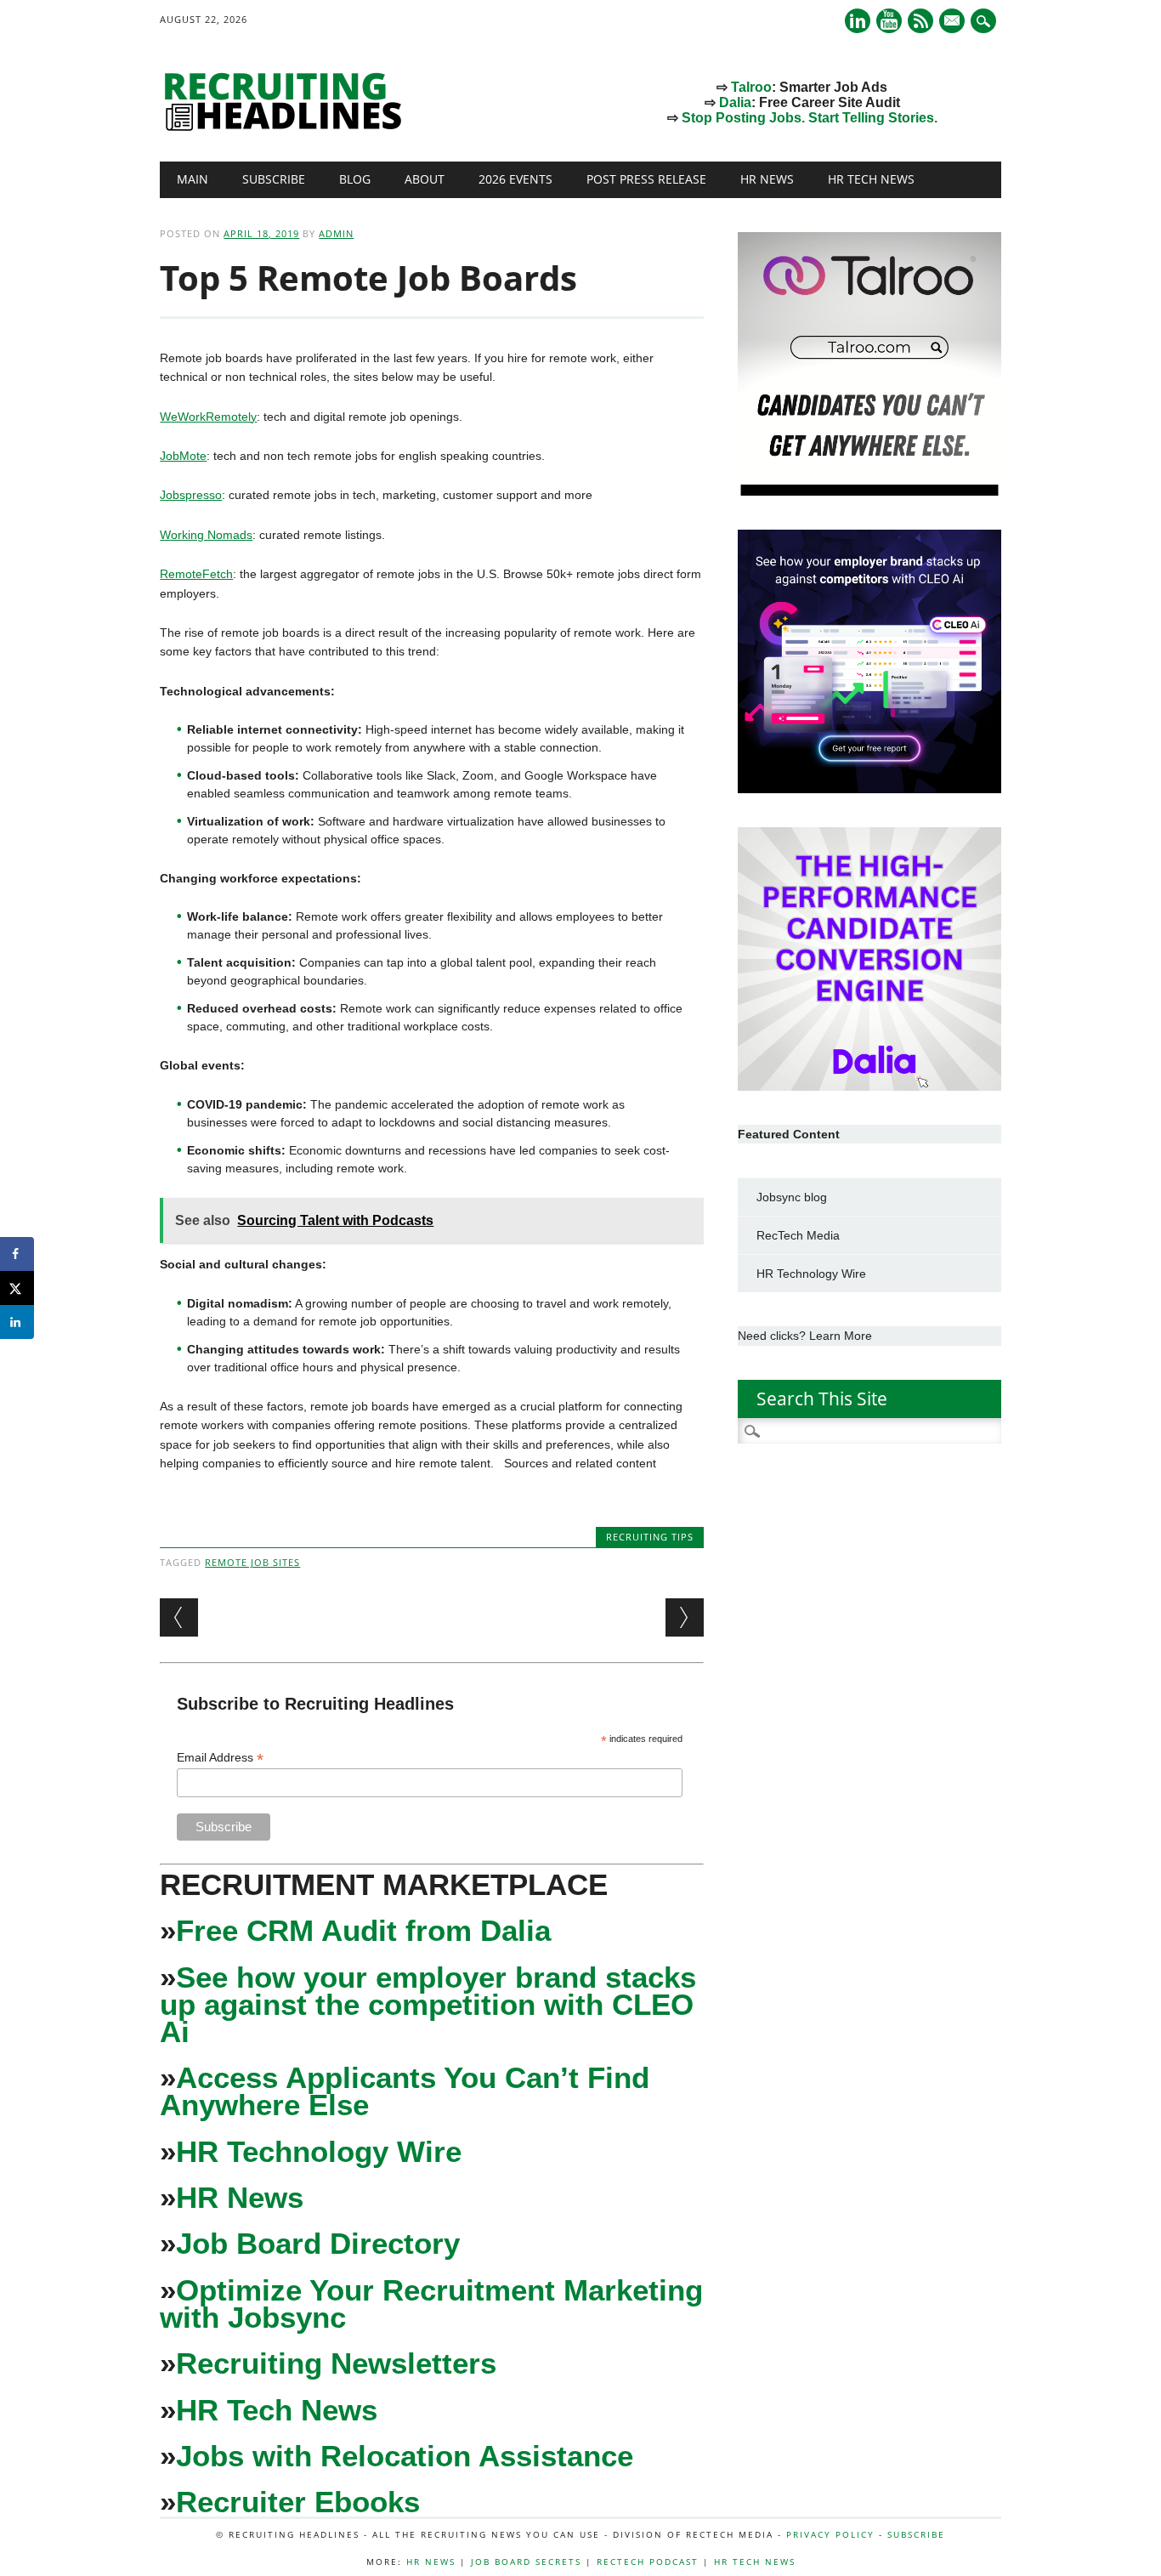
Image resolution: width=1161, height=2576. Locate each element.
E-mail (954, 22)
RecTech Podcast (648, 2562)
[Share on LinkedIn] (17, 1322)
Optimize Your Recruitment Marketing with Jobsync (431, 2304)
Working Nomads (206, 535)
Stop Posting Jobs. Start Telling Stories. (810, 118)
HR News (767, 179)
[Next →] (685, 1617)
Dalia (735, 102)
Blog (355, 179)
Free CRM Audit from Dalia (363, 1930)
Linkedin (858, 21)
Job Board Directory (318, 2243)
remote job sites (252, 1562)
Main (193, 179)
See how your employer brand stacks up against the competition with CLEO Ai (428, 2004)
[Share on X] (17, 1288)
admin (336, 233)
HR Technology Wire (319, 2151)
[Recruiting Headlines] (287, 127)
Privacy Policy (830, 2534)
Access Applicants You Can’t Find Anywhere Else (405, 2091)
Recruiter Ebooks (298, 2502)
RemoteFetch (196, 574)
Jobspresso (191, 495)
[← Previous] (179, 1617)
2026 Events (515, 179)
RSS (920, 21)
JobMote (183, 456)
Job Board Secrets (526, 2562)
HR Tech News (871, 179)
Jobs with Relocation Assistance (405, 2456)
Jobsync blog (792, 1197)
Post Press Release (646, 179)
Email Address (220, 1758)
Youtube (889, 21)
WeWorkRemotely (208, 417)
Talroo (751, 87)
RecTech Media (798, 1235)
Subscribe (274, 179)
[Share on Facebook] (17, 1254)
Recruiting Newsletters (336, 2363)
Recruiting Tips (650, 1537)
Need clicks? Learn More (805, 1336)
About (425, 179)
